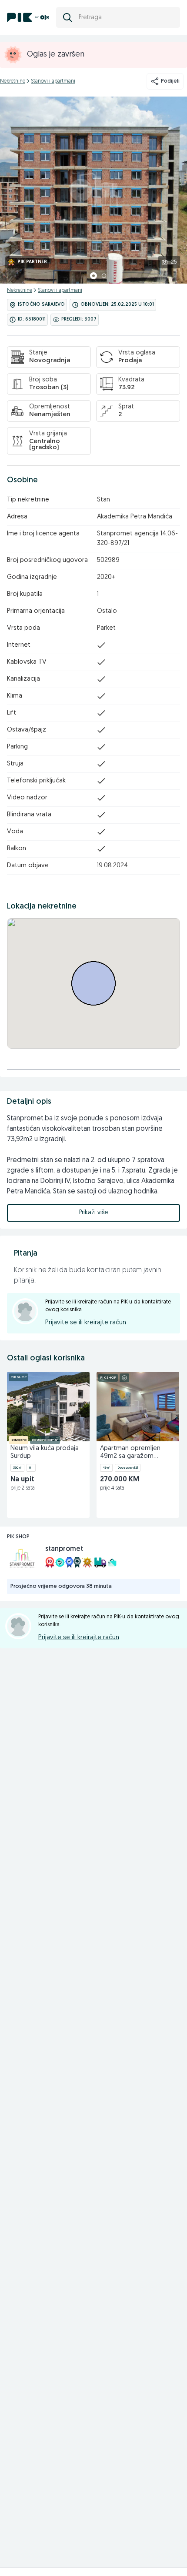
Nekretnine (13, 81)
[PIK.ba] (28, 17)
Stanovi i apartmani (53, 81)
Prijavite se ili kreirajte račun (86, 1323)
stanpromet (64, 1549)
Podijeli (170, 81)
